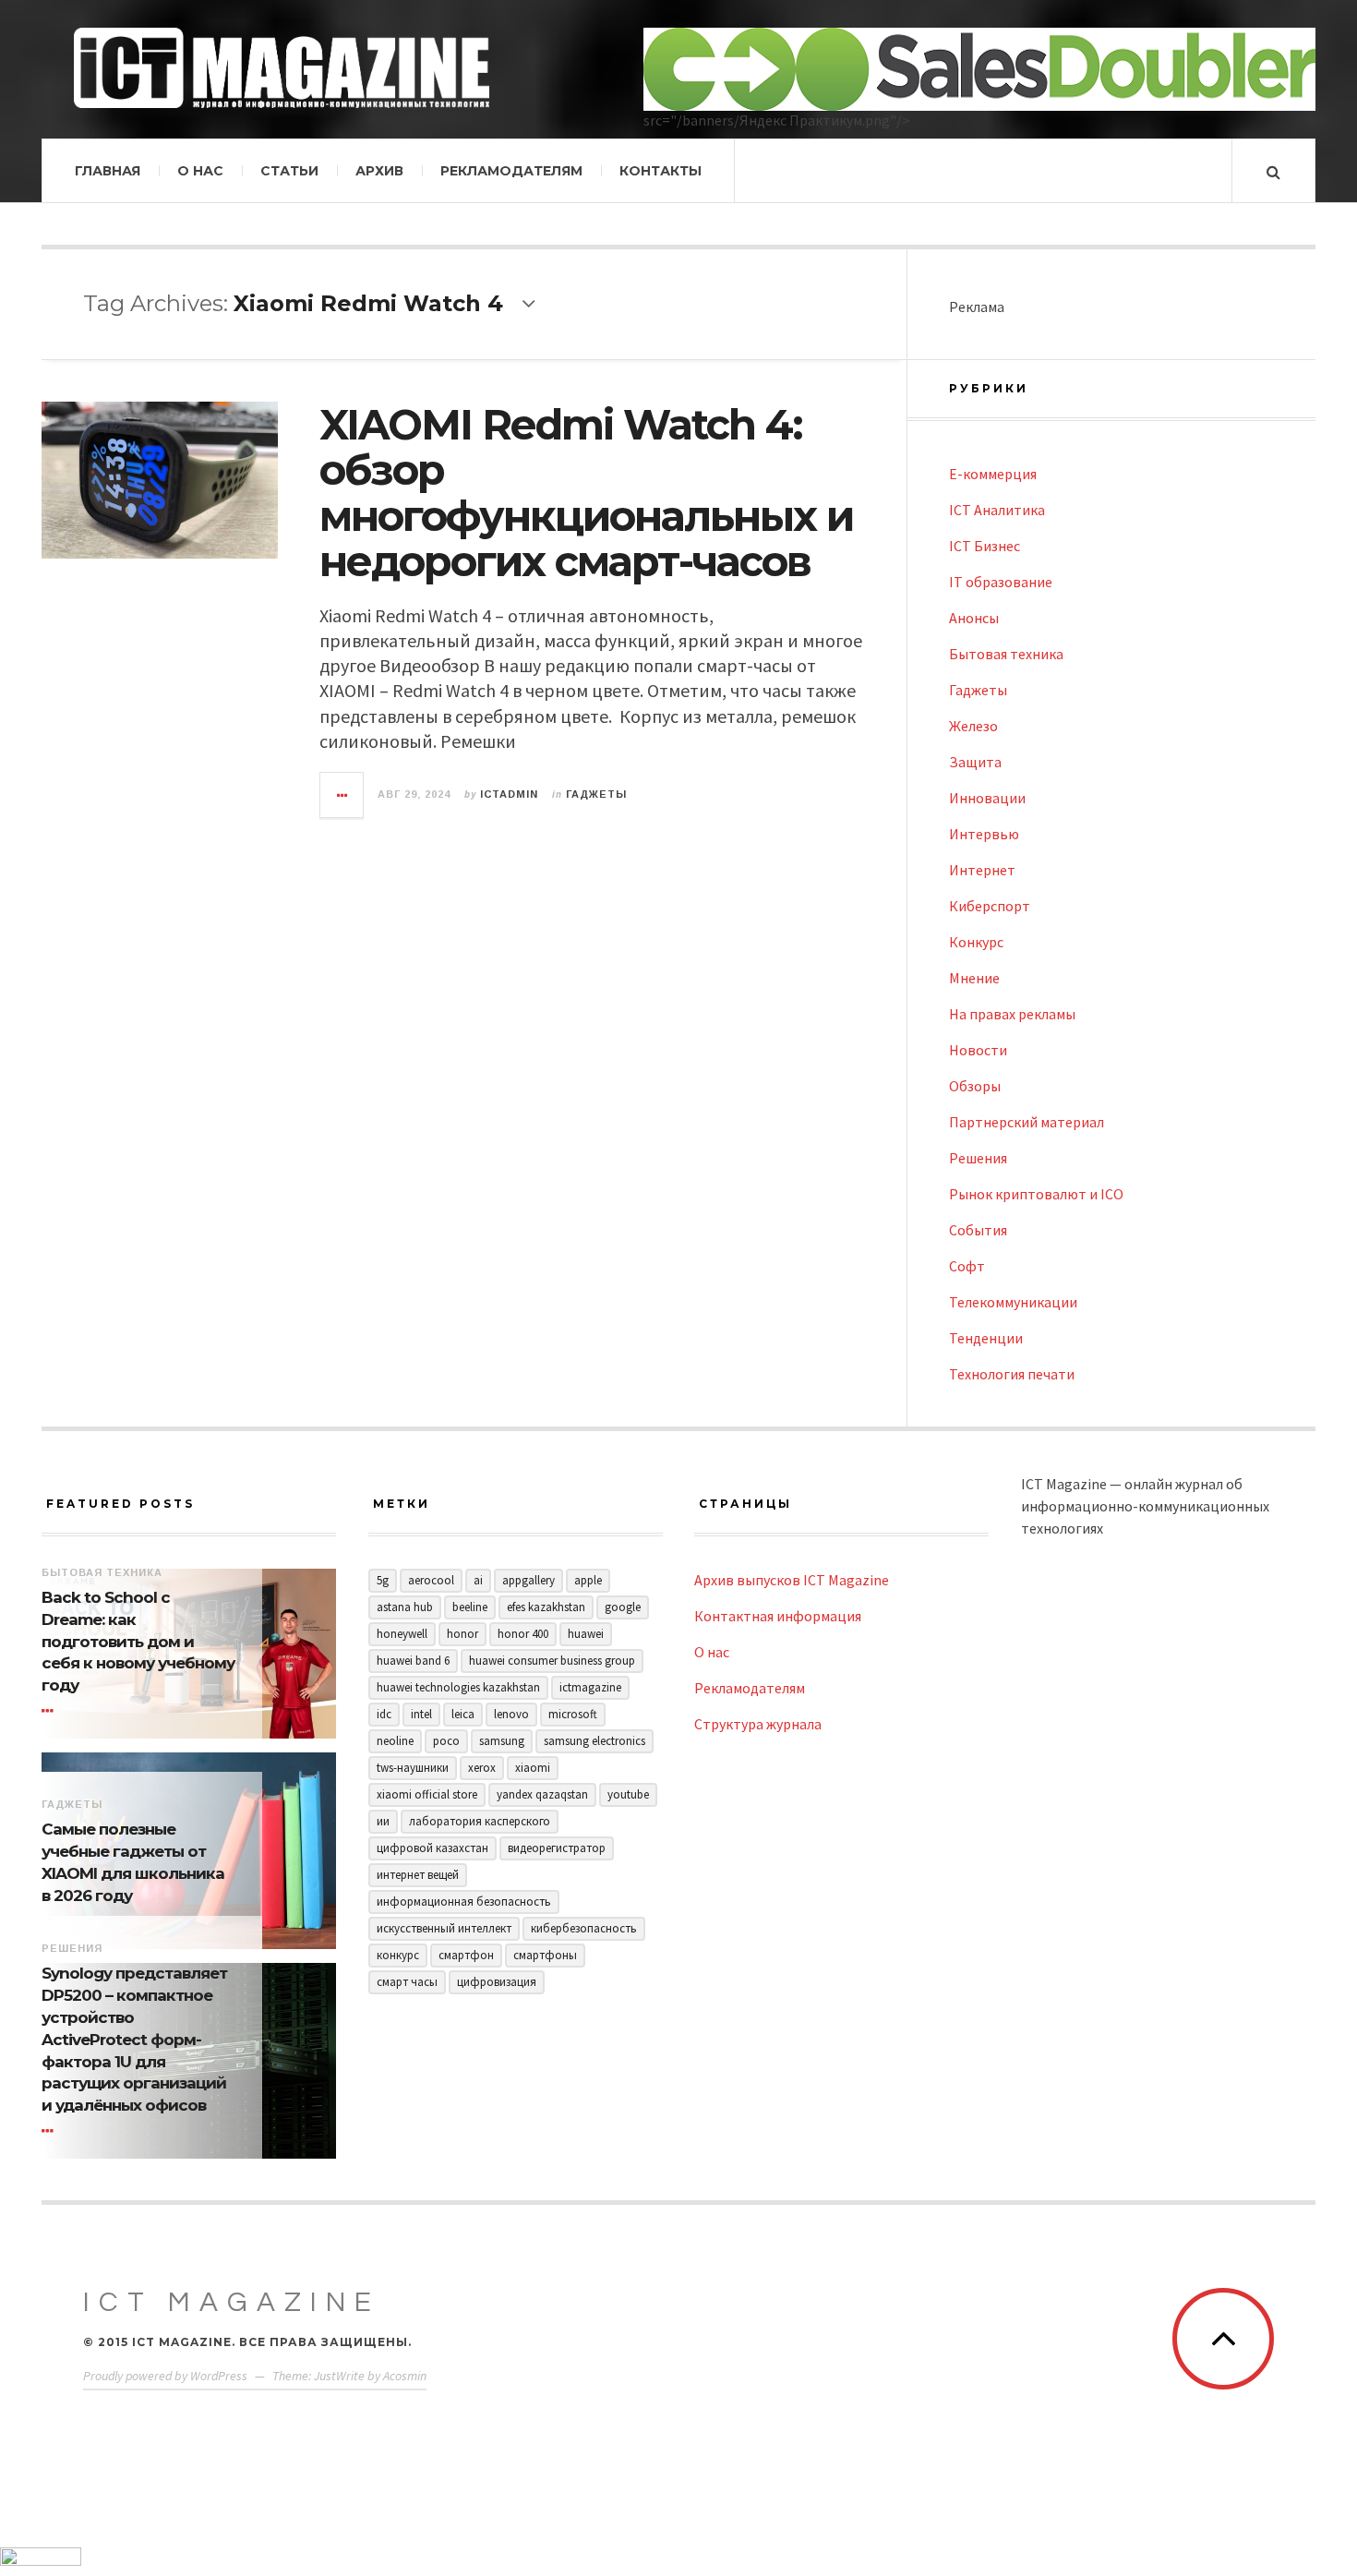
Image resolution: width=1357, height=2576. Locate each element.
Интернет (982, 870)
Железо (973, 726)
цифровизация (497, 1982)
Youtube (628, 1794)
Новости (978, 1050)
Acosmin (405, 2376)
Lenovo (511, 1714)
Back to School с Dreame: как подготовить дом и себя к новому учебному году (138, 1641)
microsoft (573, 1714)
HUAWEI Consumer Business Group (552, 1661)
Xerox (482, 1768)
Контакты (660, 171)
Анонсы (974, 618)
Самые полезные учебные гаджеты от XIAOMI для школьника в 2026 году (133, 1862)
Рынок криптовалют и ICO (1036, 1194)
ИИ (383, 1821)
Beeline (470, 1607)
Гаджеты (596, 794)
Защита (975, 762)
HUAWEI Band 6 (413, 1661)
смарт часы (407, 1982)
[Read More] (51, 1711)
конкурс (398, 1955)
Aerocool (431, 1580)
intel (421, 1714)
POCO (446, 1741)
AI (478, 1580)
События (978, 1230)
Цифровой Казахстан (432, 1848)
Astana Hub (405, 1607)
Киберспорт (990, 906)
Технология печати (1012, 1374)
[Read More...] (342, 795)
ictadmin (509, 794)
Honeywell (402, 1634)
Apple (588, 1580)
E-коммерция (993, 474)
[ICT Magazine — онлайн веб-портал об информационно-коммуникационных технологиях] (282, 68)
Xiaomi (533, 1768)
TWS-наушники (413, 1768)
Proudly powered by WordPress (165, 2376)
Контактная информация (778, 1616)
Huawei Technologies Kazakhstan (458, 1687)
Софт (967, 1266)
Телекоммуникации (1013, 1302)
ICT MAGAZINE (232, 2302)
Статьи (289, 171)
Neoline (395, 1741)
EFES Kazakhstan (546, 1607)
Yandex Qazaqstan (542, 1794)
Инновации (987, 798)
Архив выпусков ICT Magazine (792, 1580)
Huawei (586, 1634)
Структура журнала (758, 1724)
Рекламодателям (511, 171)
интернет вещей (418, 1875)
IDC (384, 1714)
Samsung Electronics (594, 1741)
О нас (200, 171)
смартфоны (545, 1955)
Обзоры (975, 1086)
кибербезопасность (584, 1928)
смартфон (466, 1955)
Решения (978, 1158)
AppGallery (528, 1580)
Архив (379, 171)
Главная (108, 171)
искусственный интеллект (444, 1928)
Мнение (974, 978)
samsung (502, 1741)
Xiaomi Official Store (427, 1794)
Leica (463, 1714)
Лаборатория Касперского (480, 1821)
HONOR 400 (523, 1634)
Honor (462, 1634)
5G (383, 1580)
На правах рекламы (1012, 1014)
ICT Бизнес (985, 546)
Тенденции (986, 1338)
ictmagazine (590, 1687)
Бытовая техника (1006, 654)
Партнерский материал (1027, 1122)
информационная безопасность (464, 1902)
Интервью (984, 834)
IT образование (1001, 582)
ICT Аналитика (997, 510)
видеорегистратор (557, 1848)
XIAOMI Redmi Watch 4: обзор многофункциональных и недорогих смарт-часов (586, 493)
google (623, 1607)
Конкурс (976, 942)
